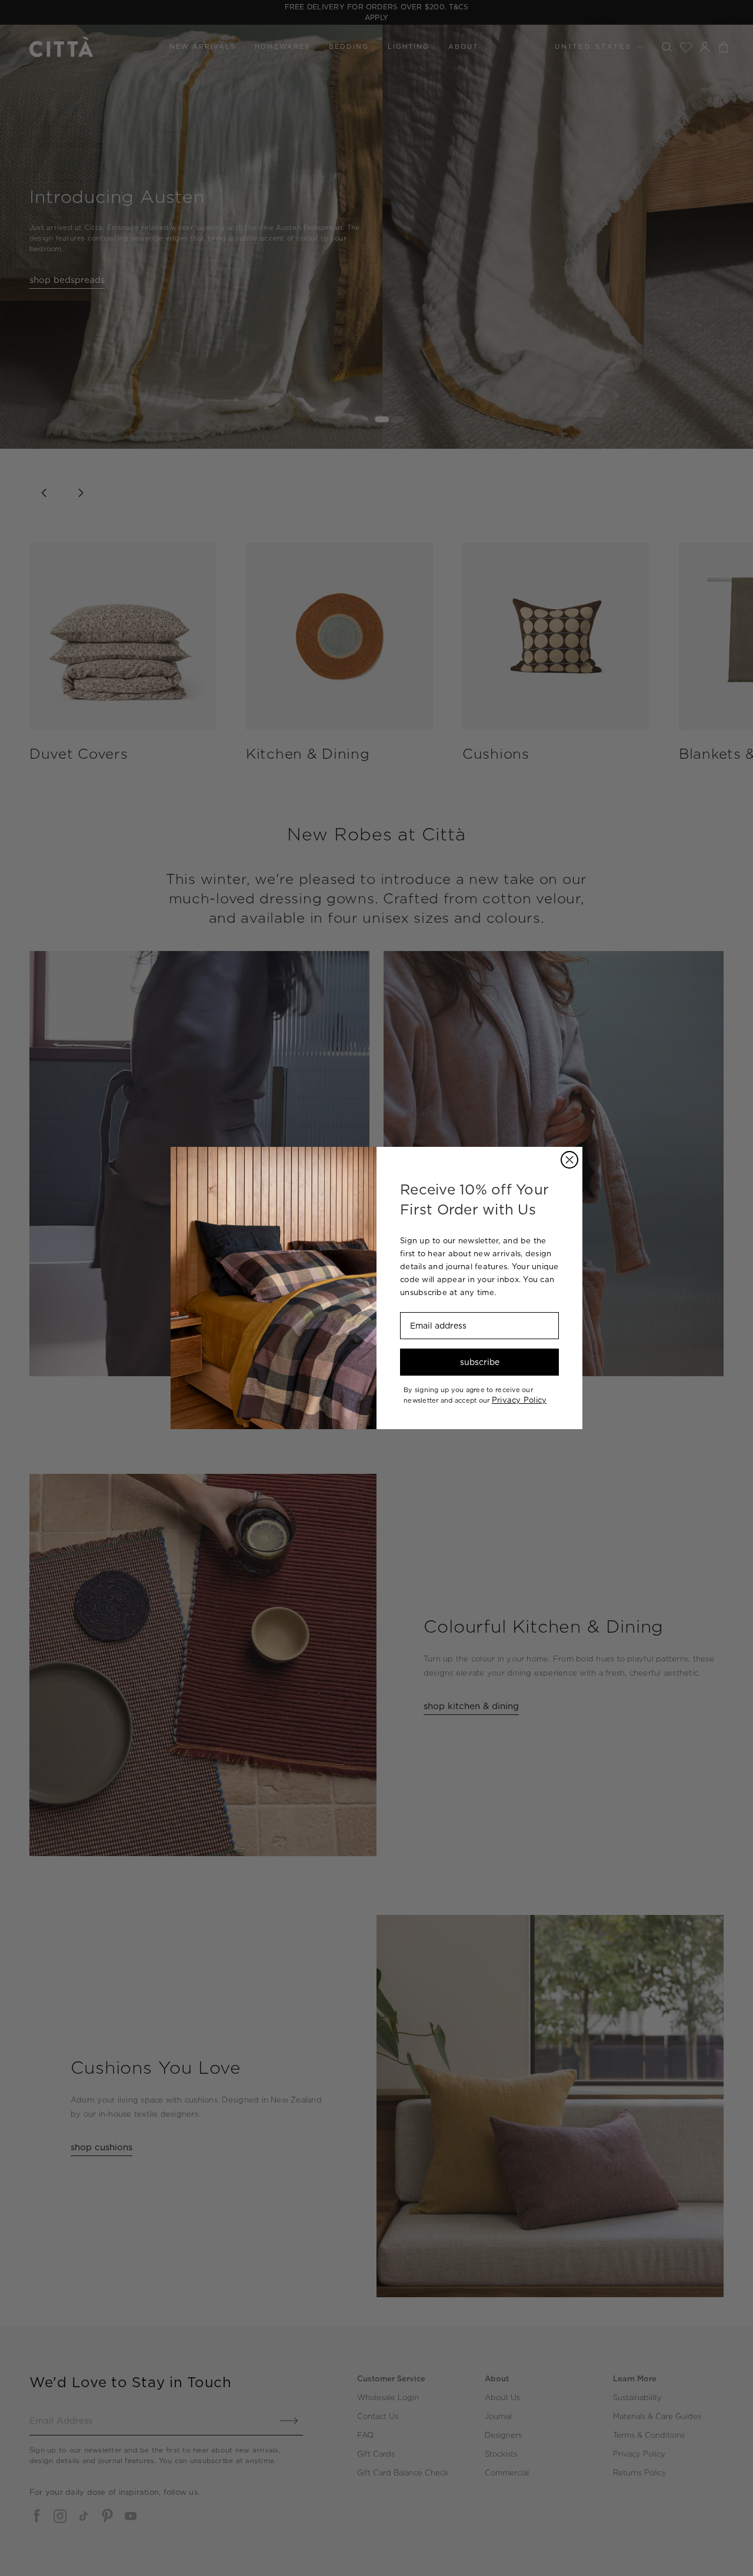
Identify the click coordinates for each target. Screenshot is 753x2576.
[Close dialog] (569, 1160)
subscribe (480, 1362)
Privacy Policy (519, 1400)
